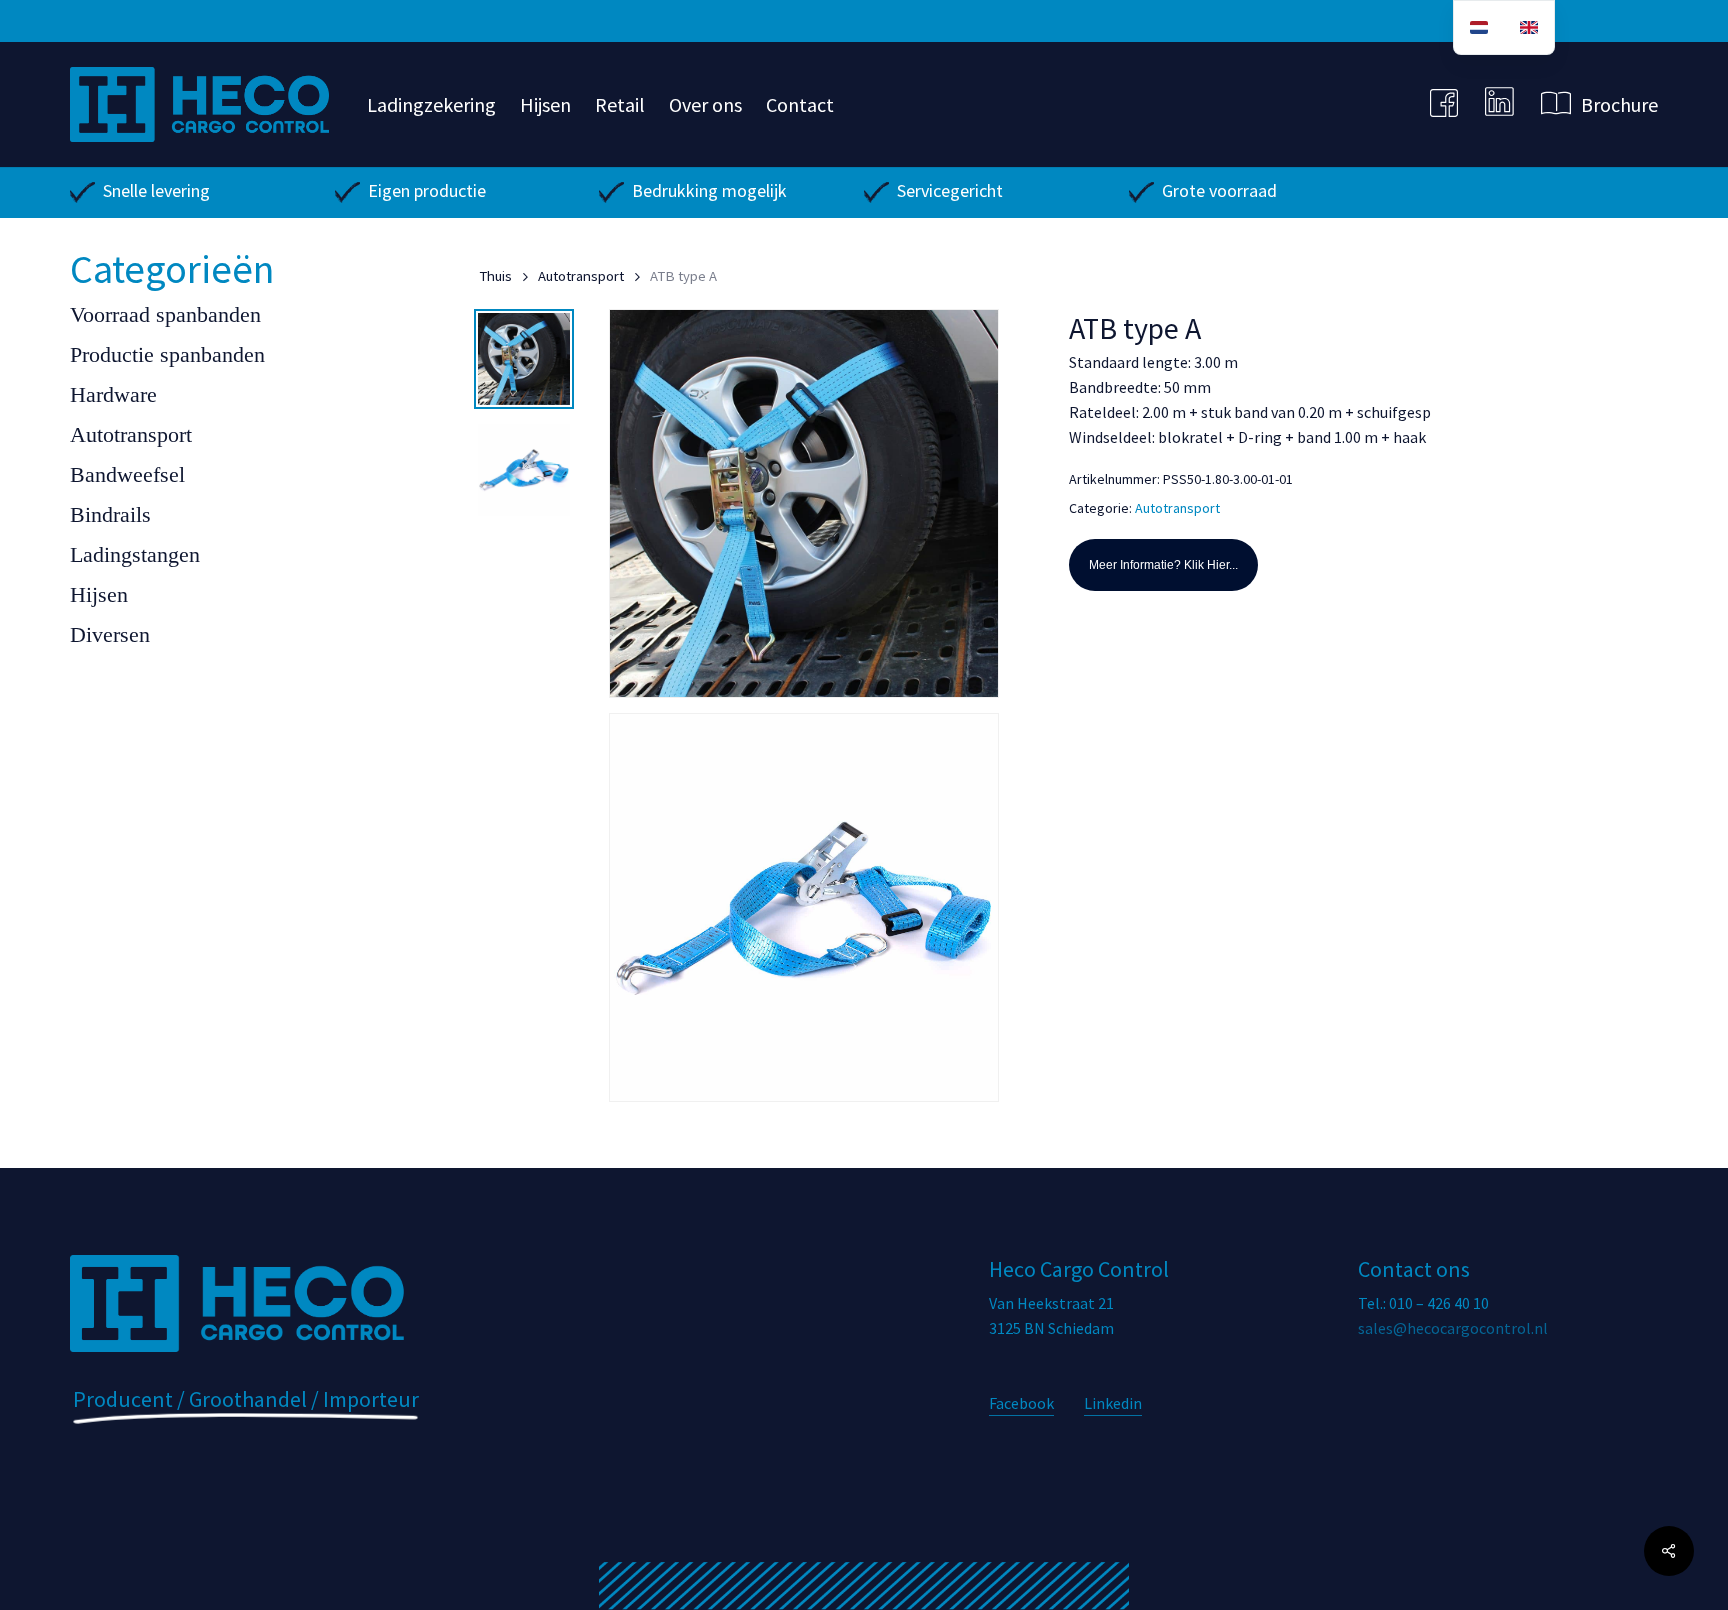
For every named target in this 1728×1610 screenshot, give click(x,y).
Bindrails (110, 514)
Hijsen (99, 594)
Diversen (110, 634)
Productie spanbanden (167, 354)
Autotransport (131, 434)
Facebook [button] (1021, 1403)
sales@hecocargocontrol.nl (1453, 1328)
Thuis (495, 276)
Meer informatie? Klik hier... (1163, 565)
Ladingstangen (135, 554)
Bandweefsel (127, 474)
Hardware (113, 394)
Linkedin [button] (1113, 1403)
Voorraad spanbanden (165, 314)
